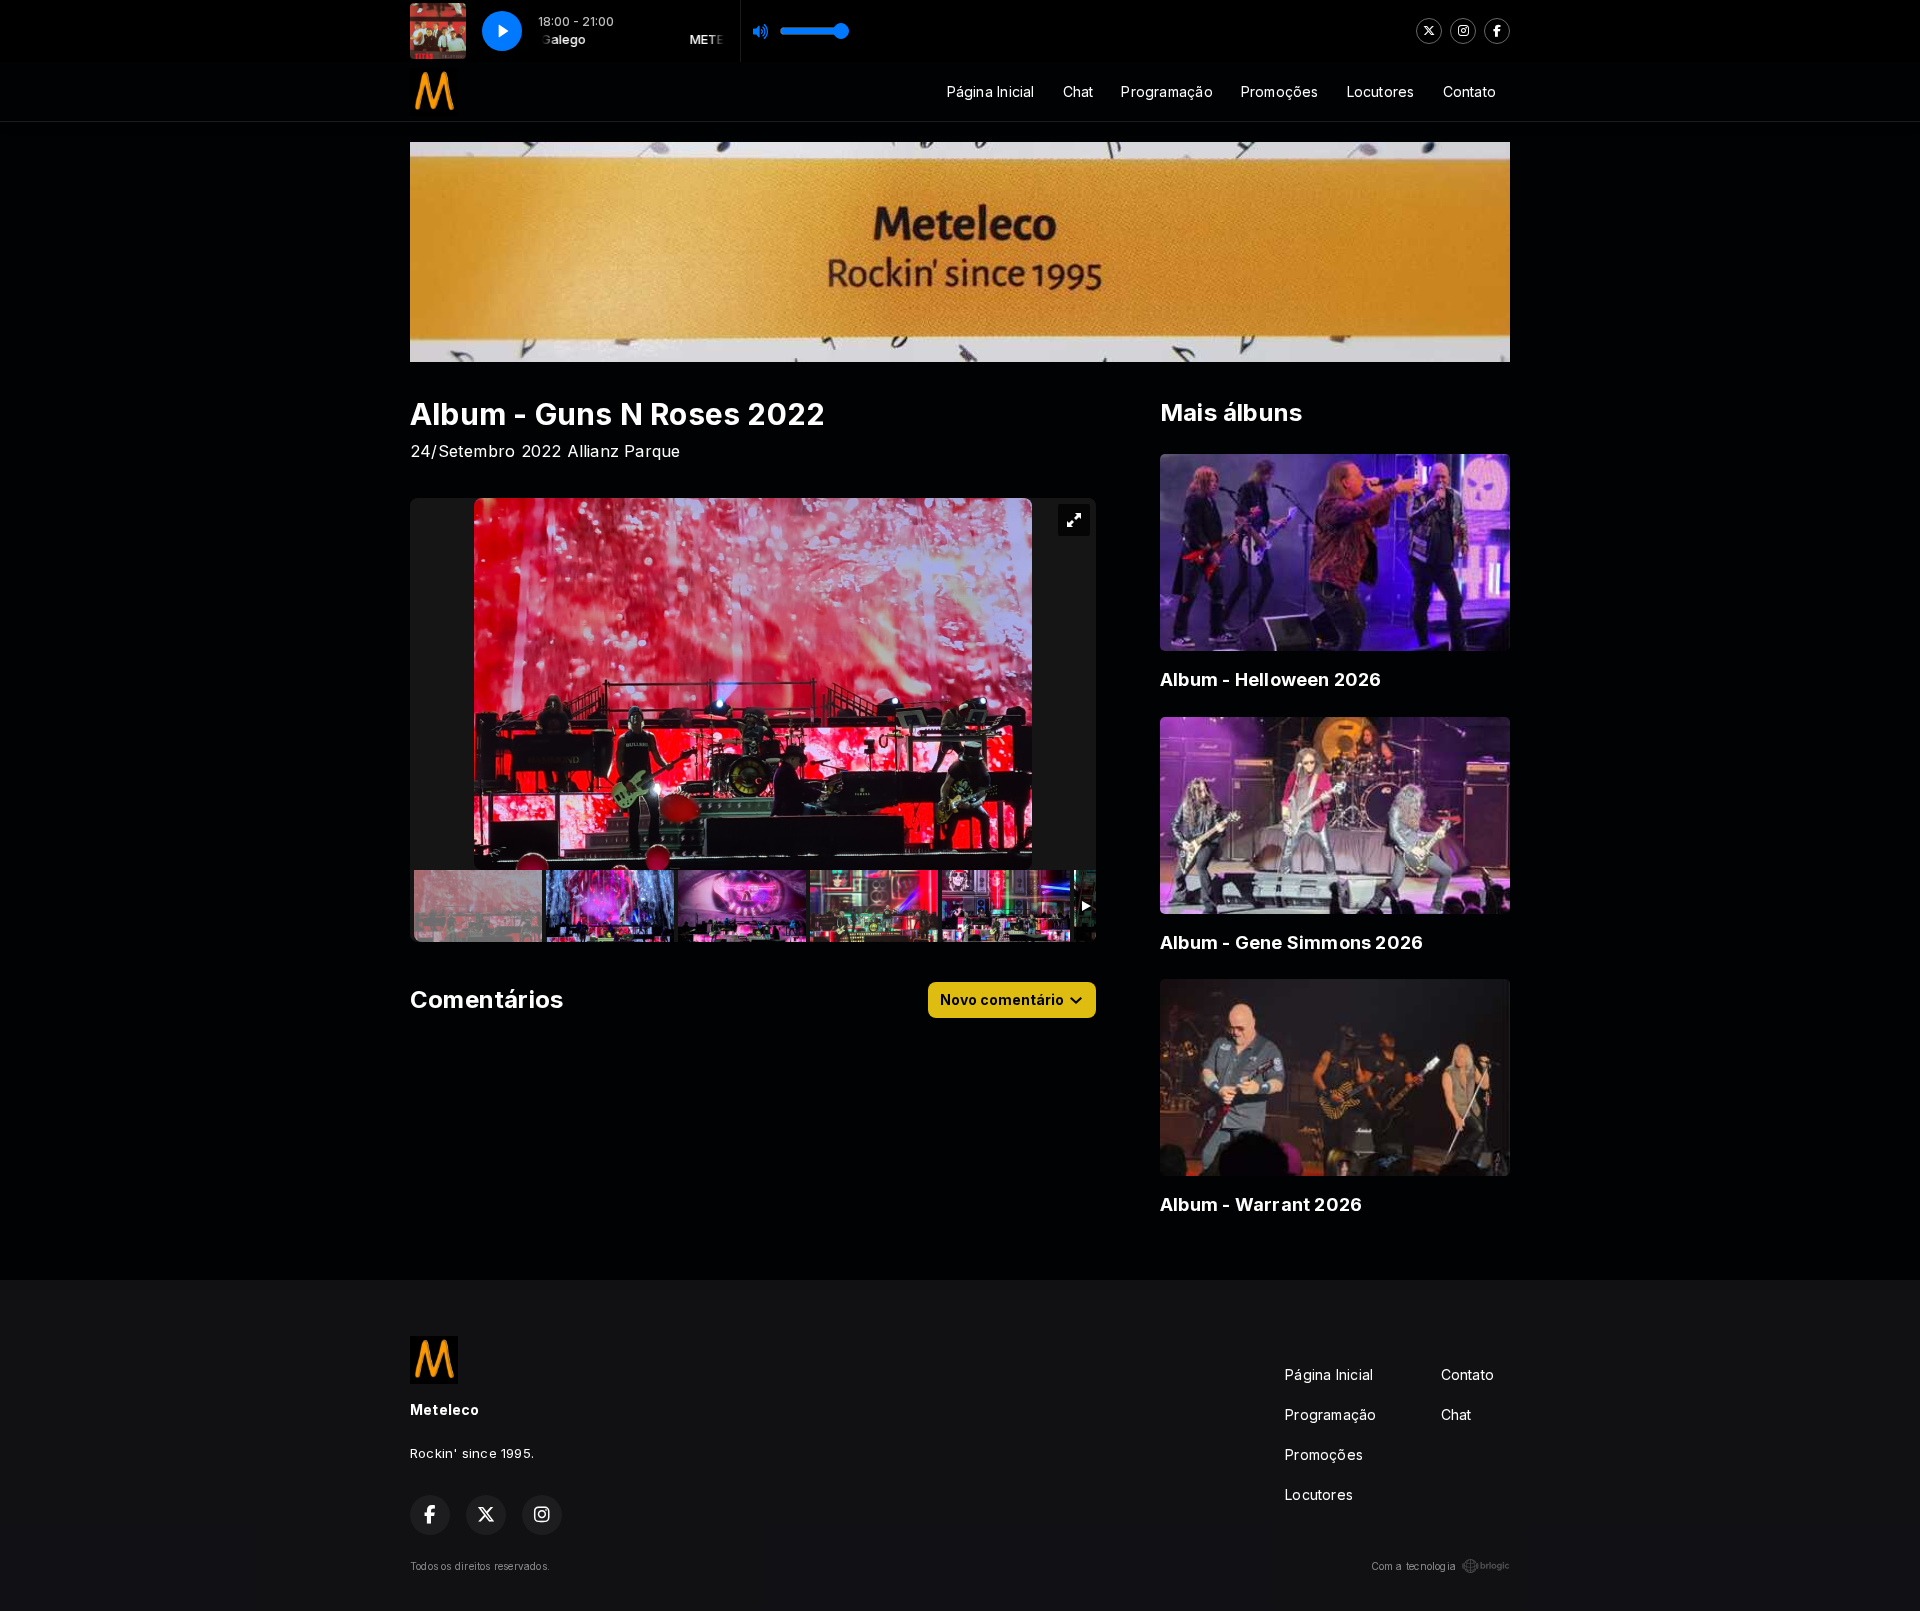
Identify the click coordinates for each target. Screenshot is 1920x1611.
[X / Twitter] (1429, 31)
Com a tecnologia (1413, 1566)
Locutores (1381, 91)
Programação (1166, 91)
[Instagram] (1463, 31)
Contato (1469, 91)
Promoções (1280, 91)
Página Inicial (991, 91)
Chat (1078, 91)
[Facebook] (1497, 31)
